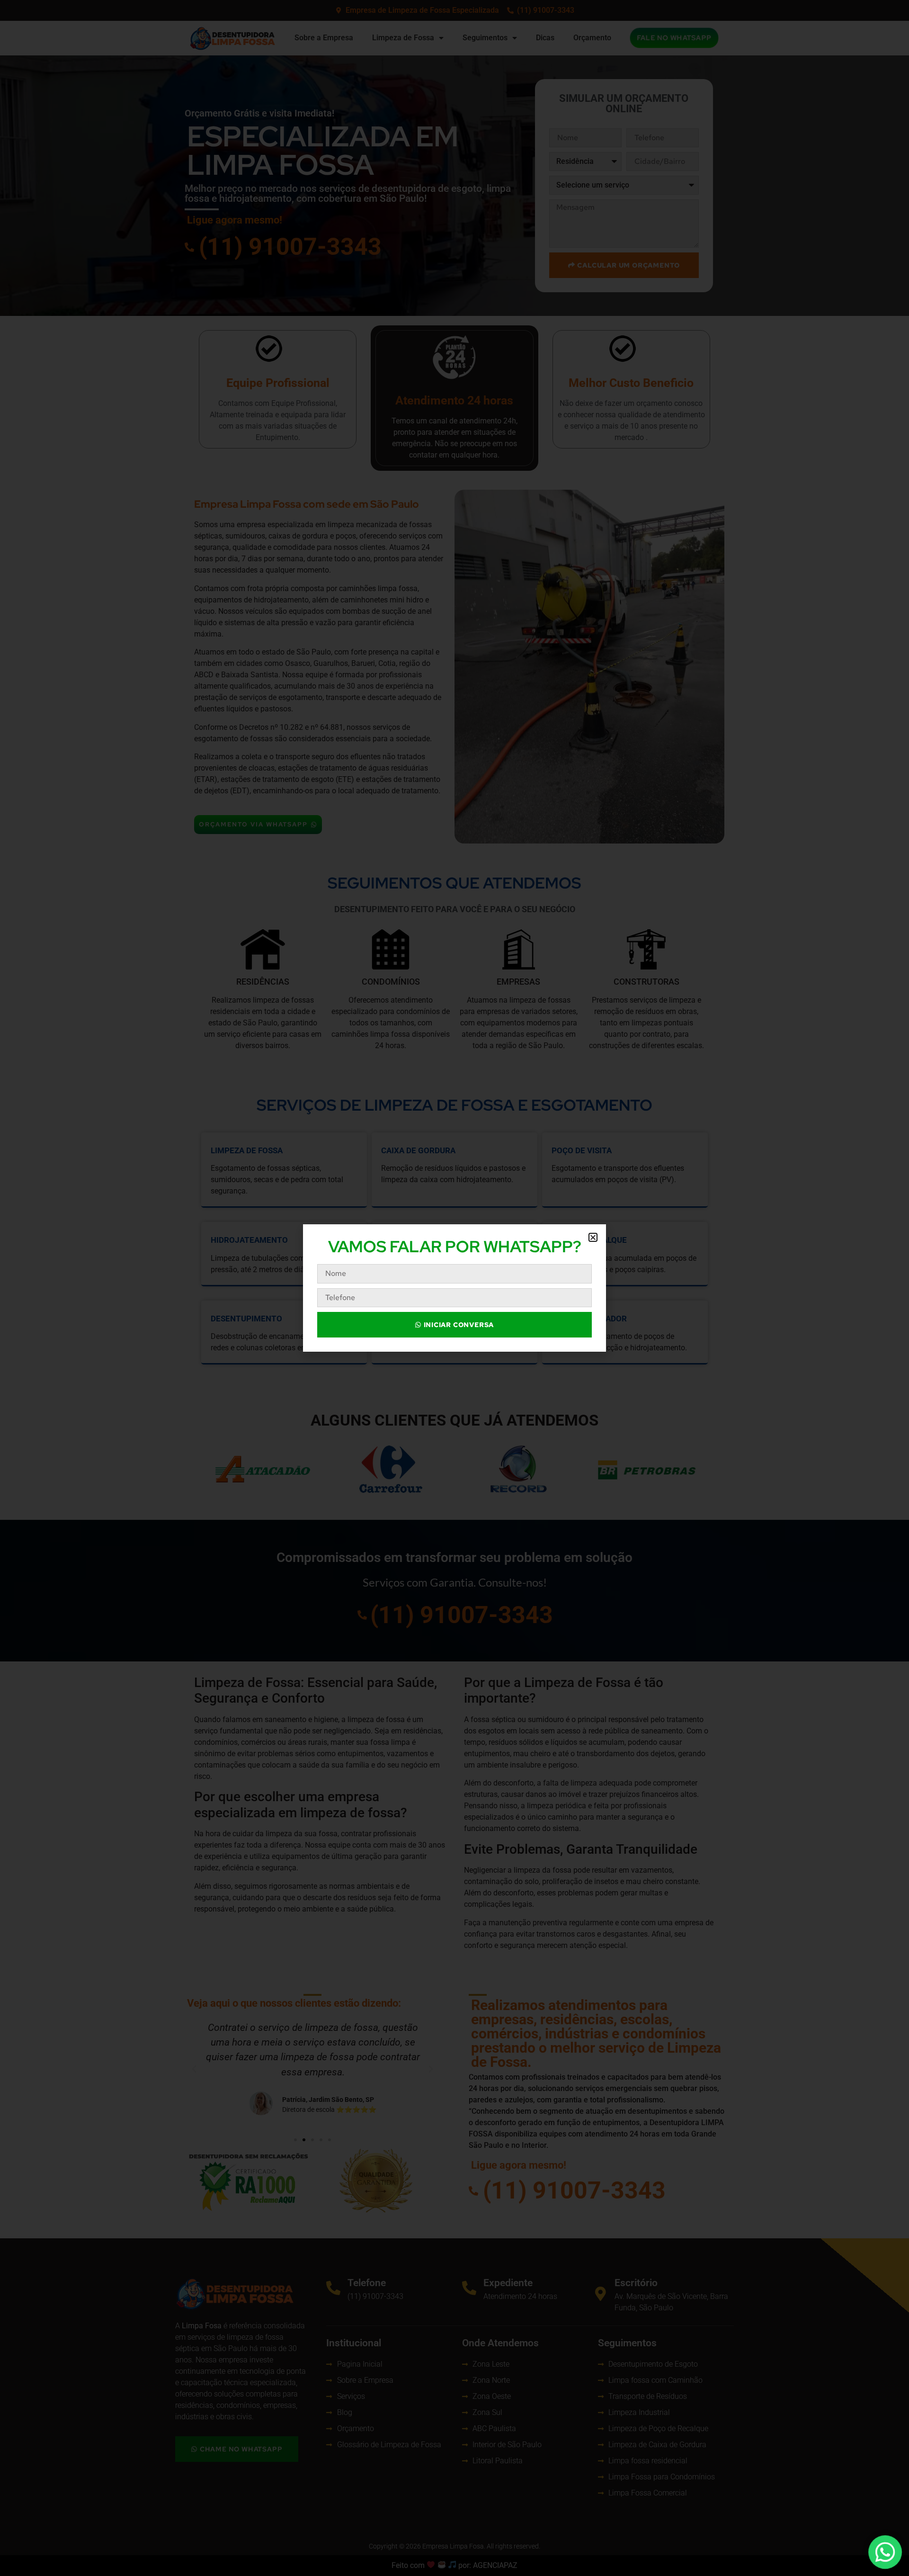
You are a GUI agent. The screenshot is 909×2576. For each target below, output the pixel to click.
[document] (454, 1288)
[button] (593, 1237)
